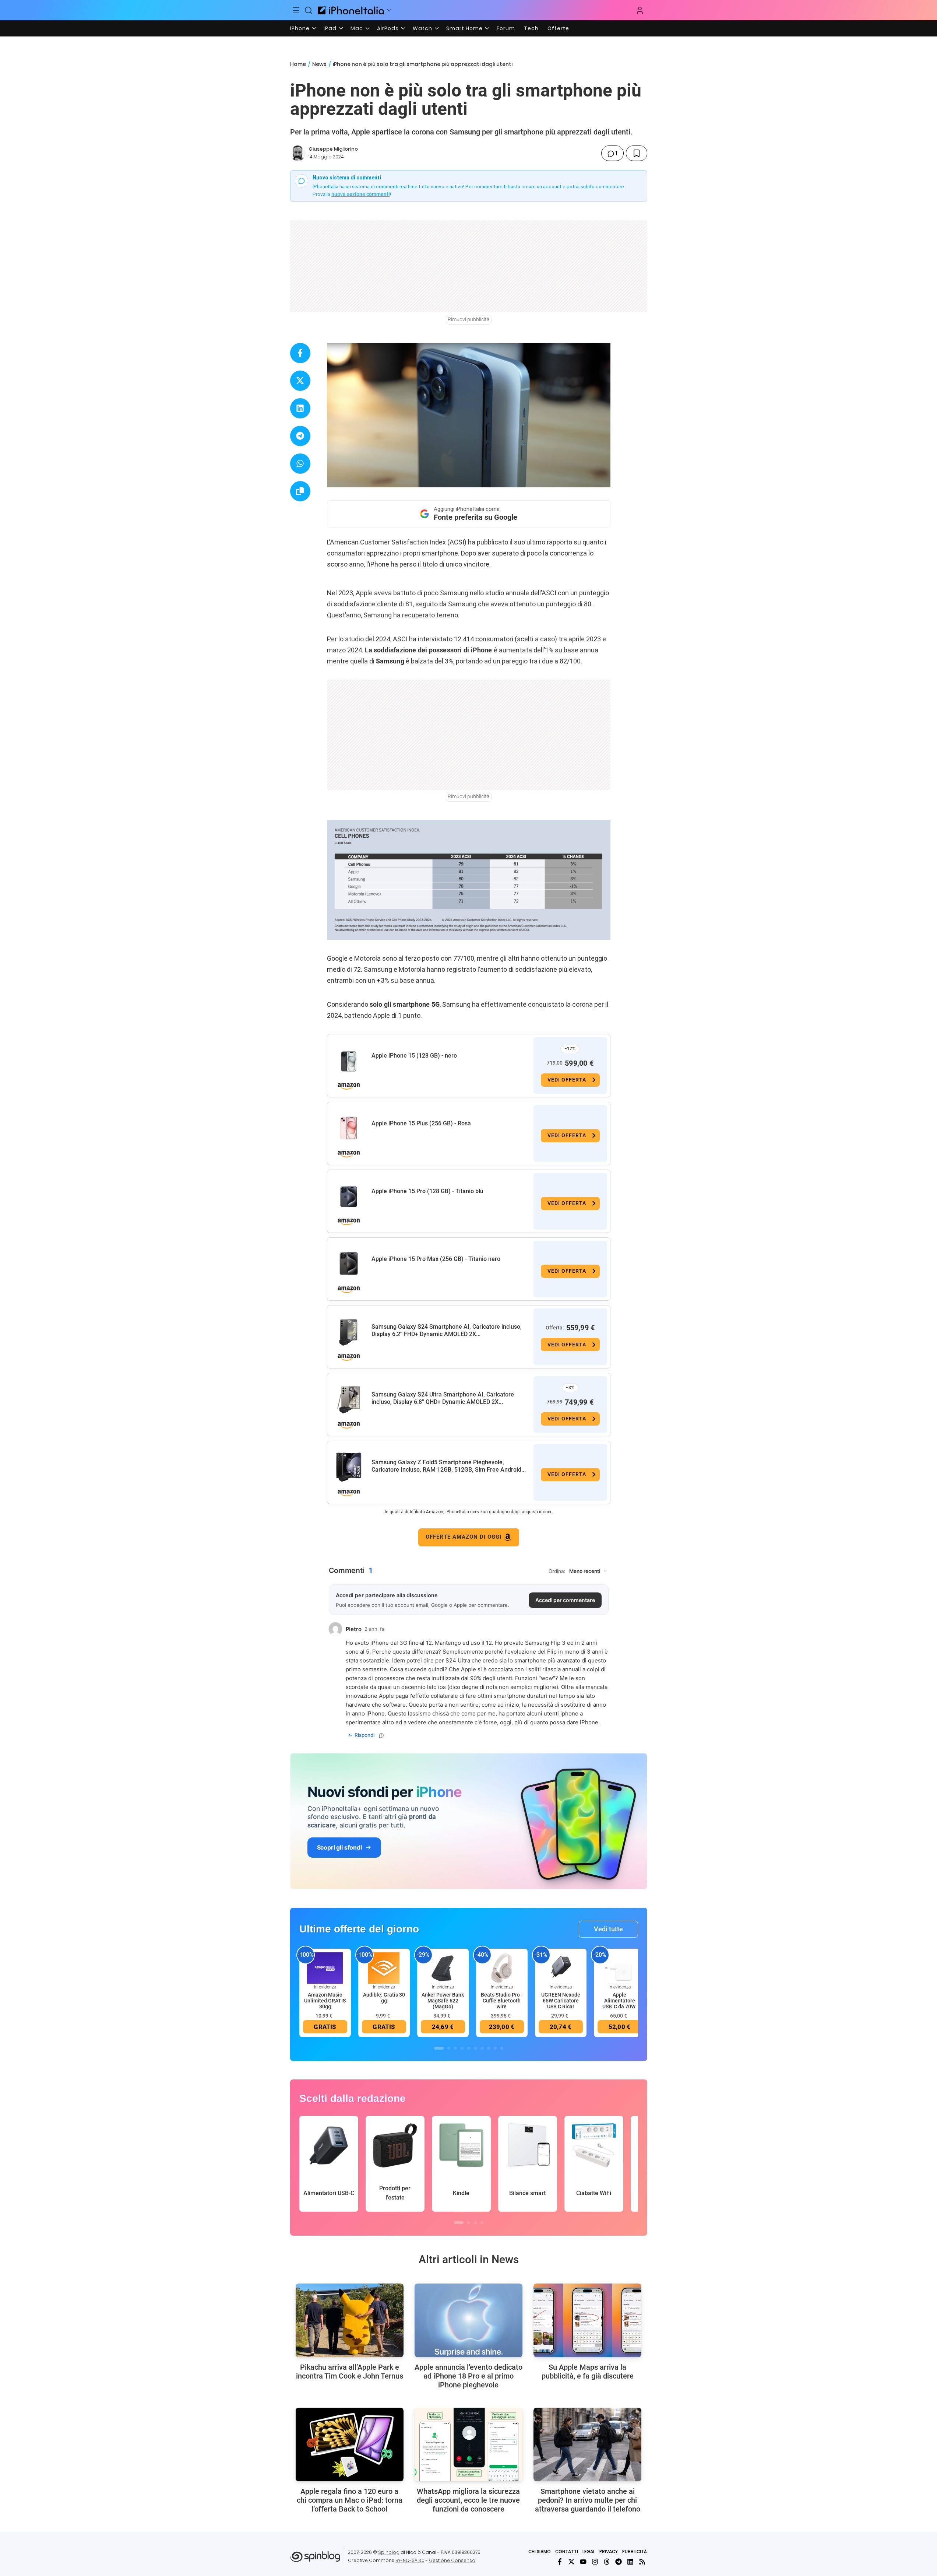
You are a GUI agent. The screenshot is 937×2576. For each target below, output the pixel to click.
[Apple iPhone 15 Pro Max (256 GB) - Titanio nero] (349, 1264)
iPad (330, 28)
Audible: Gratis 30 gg (384, 1998)
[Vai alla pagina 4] (462, 2048)
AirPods (388, 28)
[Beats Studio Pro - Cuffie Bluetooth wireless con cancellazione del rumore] (502, 1967)
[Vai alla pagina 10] (502, 2048)
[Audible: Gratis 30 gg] (384, 1967)
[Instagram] (595, 2562)
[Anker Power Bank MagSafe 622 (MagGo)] (443, 1967)
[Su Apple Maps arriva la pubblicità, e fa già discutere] (587, 2320)
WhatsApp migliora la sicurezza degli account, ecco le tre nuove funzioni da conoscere (468, 2500)
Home (298, 64)
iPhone (300, 28)
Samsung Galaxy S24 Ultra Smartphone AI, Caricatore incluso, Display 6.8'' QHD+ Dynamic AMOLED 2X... (443, 1398)
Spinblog (389, 2552)
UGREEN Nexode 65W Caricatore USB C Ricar (561, 2001)
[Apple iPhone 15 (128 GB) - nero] (349, 1060)
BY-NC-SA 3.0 (410, 2560)
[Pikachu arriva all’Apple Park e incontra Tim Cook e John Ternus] (350, 2320)
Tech (531, 28)
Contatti (567, 2552)
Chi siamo (540, 2552)
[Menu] (296, 10)
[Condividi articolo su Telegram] (300, 436)
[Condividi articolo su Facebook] (300, 353)
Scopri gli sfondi (339, 1847)
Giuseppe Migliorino (333, 149)
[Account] (640, 10)
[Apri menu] (389, 10)
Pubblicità (635, 2552)
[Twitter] (571, 2562)
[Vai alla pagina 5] (469, 2048)
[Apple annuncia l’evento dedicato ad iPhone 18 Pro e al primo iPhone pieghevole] (468, 2320)
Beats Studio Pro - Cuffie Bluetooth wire (502, 2001)
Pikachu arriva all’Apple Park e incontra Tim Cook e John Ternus (350, 2372)
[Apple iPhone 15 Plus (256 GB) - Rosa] (349, 1128)
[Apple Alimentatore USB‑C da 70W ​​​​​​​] (620, 1967)
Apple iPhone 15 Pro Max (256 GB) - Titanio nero (436, 1259)
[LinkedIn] (630, 2562)
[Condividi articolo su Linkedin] (300, 408)
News (319, 64)
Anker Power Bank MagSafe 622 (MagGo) (443, 2001)
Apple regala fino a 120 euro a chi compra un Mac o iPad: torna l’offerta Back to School (350, 2500)
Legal (589, 2552)
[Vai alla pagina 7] (482, 2048)
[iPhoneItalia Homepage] (351, 10)
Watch (422, 28)
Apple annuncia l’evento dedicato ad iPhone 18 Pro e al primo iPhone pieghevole (468, 2376)
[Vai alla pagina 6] (475, 2048)
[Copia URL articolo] (300, 491)
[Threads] (607, 2562)
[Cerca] (309, 10)
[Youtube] (583, 2562)
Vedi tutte (608, 1929)
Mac (357, 28)
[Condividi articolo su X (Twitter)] (300, 381)
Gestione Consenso (452, 2560)
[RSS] (642, 2562)
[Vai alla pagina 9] (495, 2048)
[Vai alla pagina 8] (489, 2048)
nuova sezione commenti (361, 194)
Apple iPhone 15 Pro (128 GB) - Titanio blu (427, 1191)
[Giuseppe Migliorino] (298, 153)
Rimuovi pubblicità (469, 319)
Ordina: (557, 1571)
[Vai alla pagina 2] (449, 2048)
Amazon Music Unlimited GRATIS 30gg (325, 2001)
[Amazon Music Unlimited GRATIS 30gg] (325, 1967)
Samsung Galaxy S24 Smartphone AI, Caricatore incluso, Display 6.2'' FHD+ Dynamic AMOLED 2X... (447, 1330)
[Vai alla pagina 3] (455, 2048)
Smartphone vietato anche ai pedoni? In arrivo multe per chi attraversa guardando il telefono (588, 2500)
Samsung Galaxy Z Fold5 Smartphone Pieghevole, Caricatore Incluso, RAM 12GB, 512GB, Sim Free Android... (449, 1466)
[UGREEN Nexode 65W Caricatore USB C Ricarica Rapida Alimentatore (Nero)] (561, 1967)
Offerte (558, 28)
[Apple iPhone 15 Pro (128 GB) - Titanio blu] (349, 1196)
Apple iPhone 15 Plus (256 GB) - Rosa (421, 1123)
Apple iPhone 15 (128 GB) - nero (414, 1056)
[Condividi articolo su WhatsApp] (300, 464)
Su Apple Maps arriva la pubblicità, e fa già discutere (588, 2372)
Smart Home (464, 28)
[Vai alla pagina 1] (439, 2048)
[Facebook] (560, 2562)
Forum (506, 28)
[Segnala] (381, 1735)
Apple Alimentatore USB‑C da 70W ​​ (619, 2001)
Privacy (609, 2552)
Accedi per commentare (565, 1600)
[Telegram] (619, 2562)
